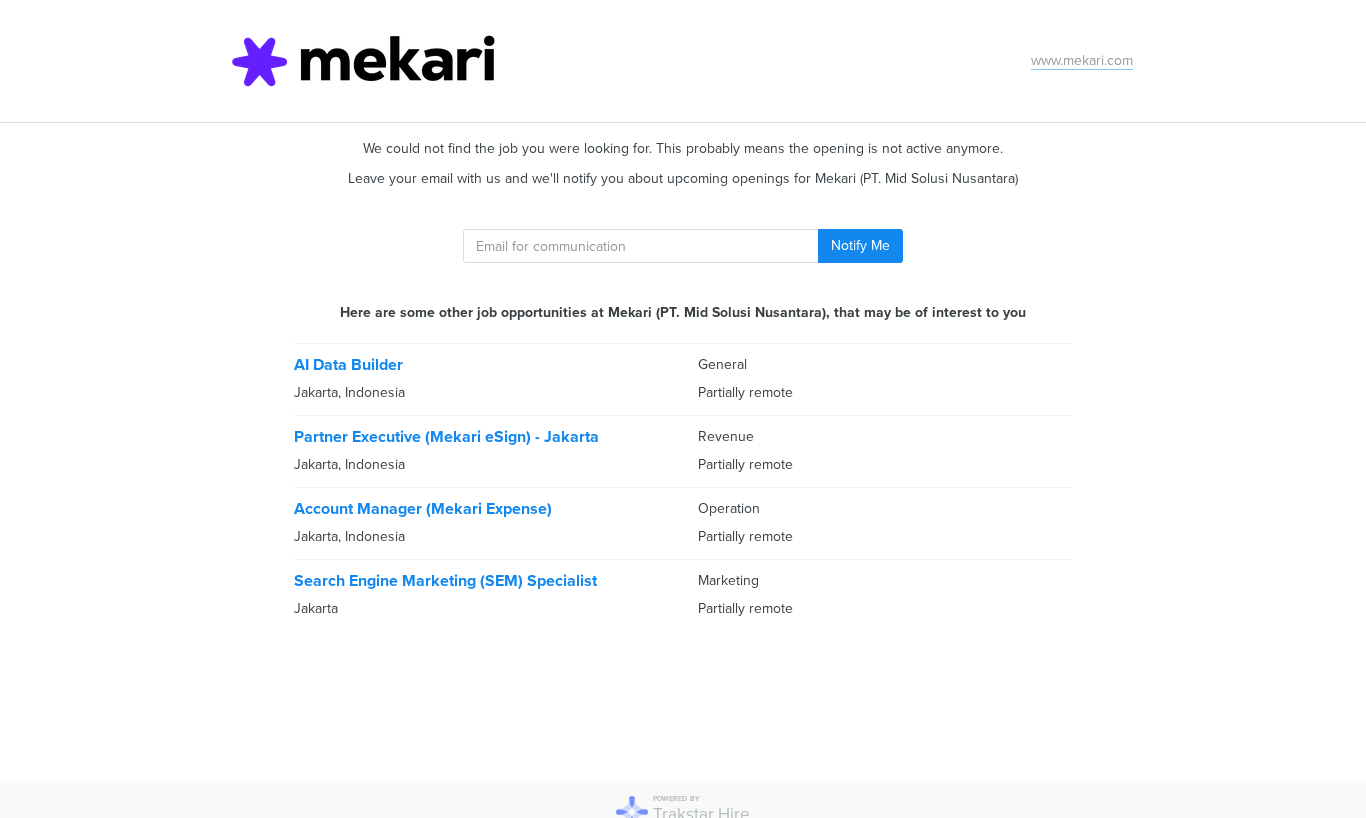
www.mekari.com (1082, 60)
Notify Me (860, 245)
